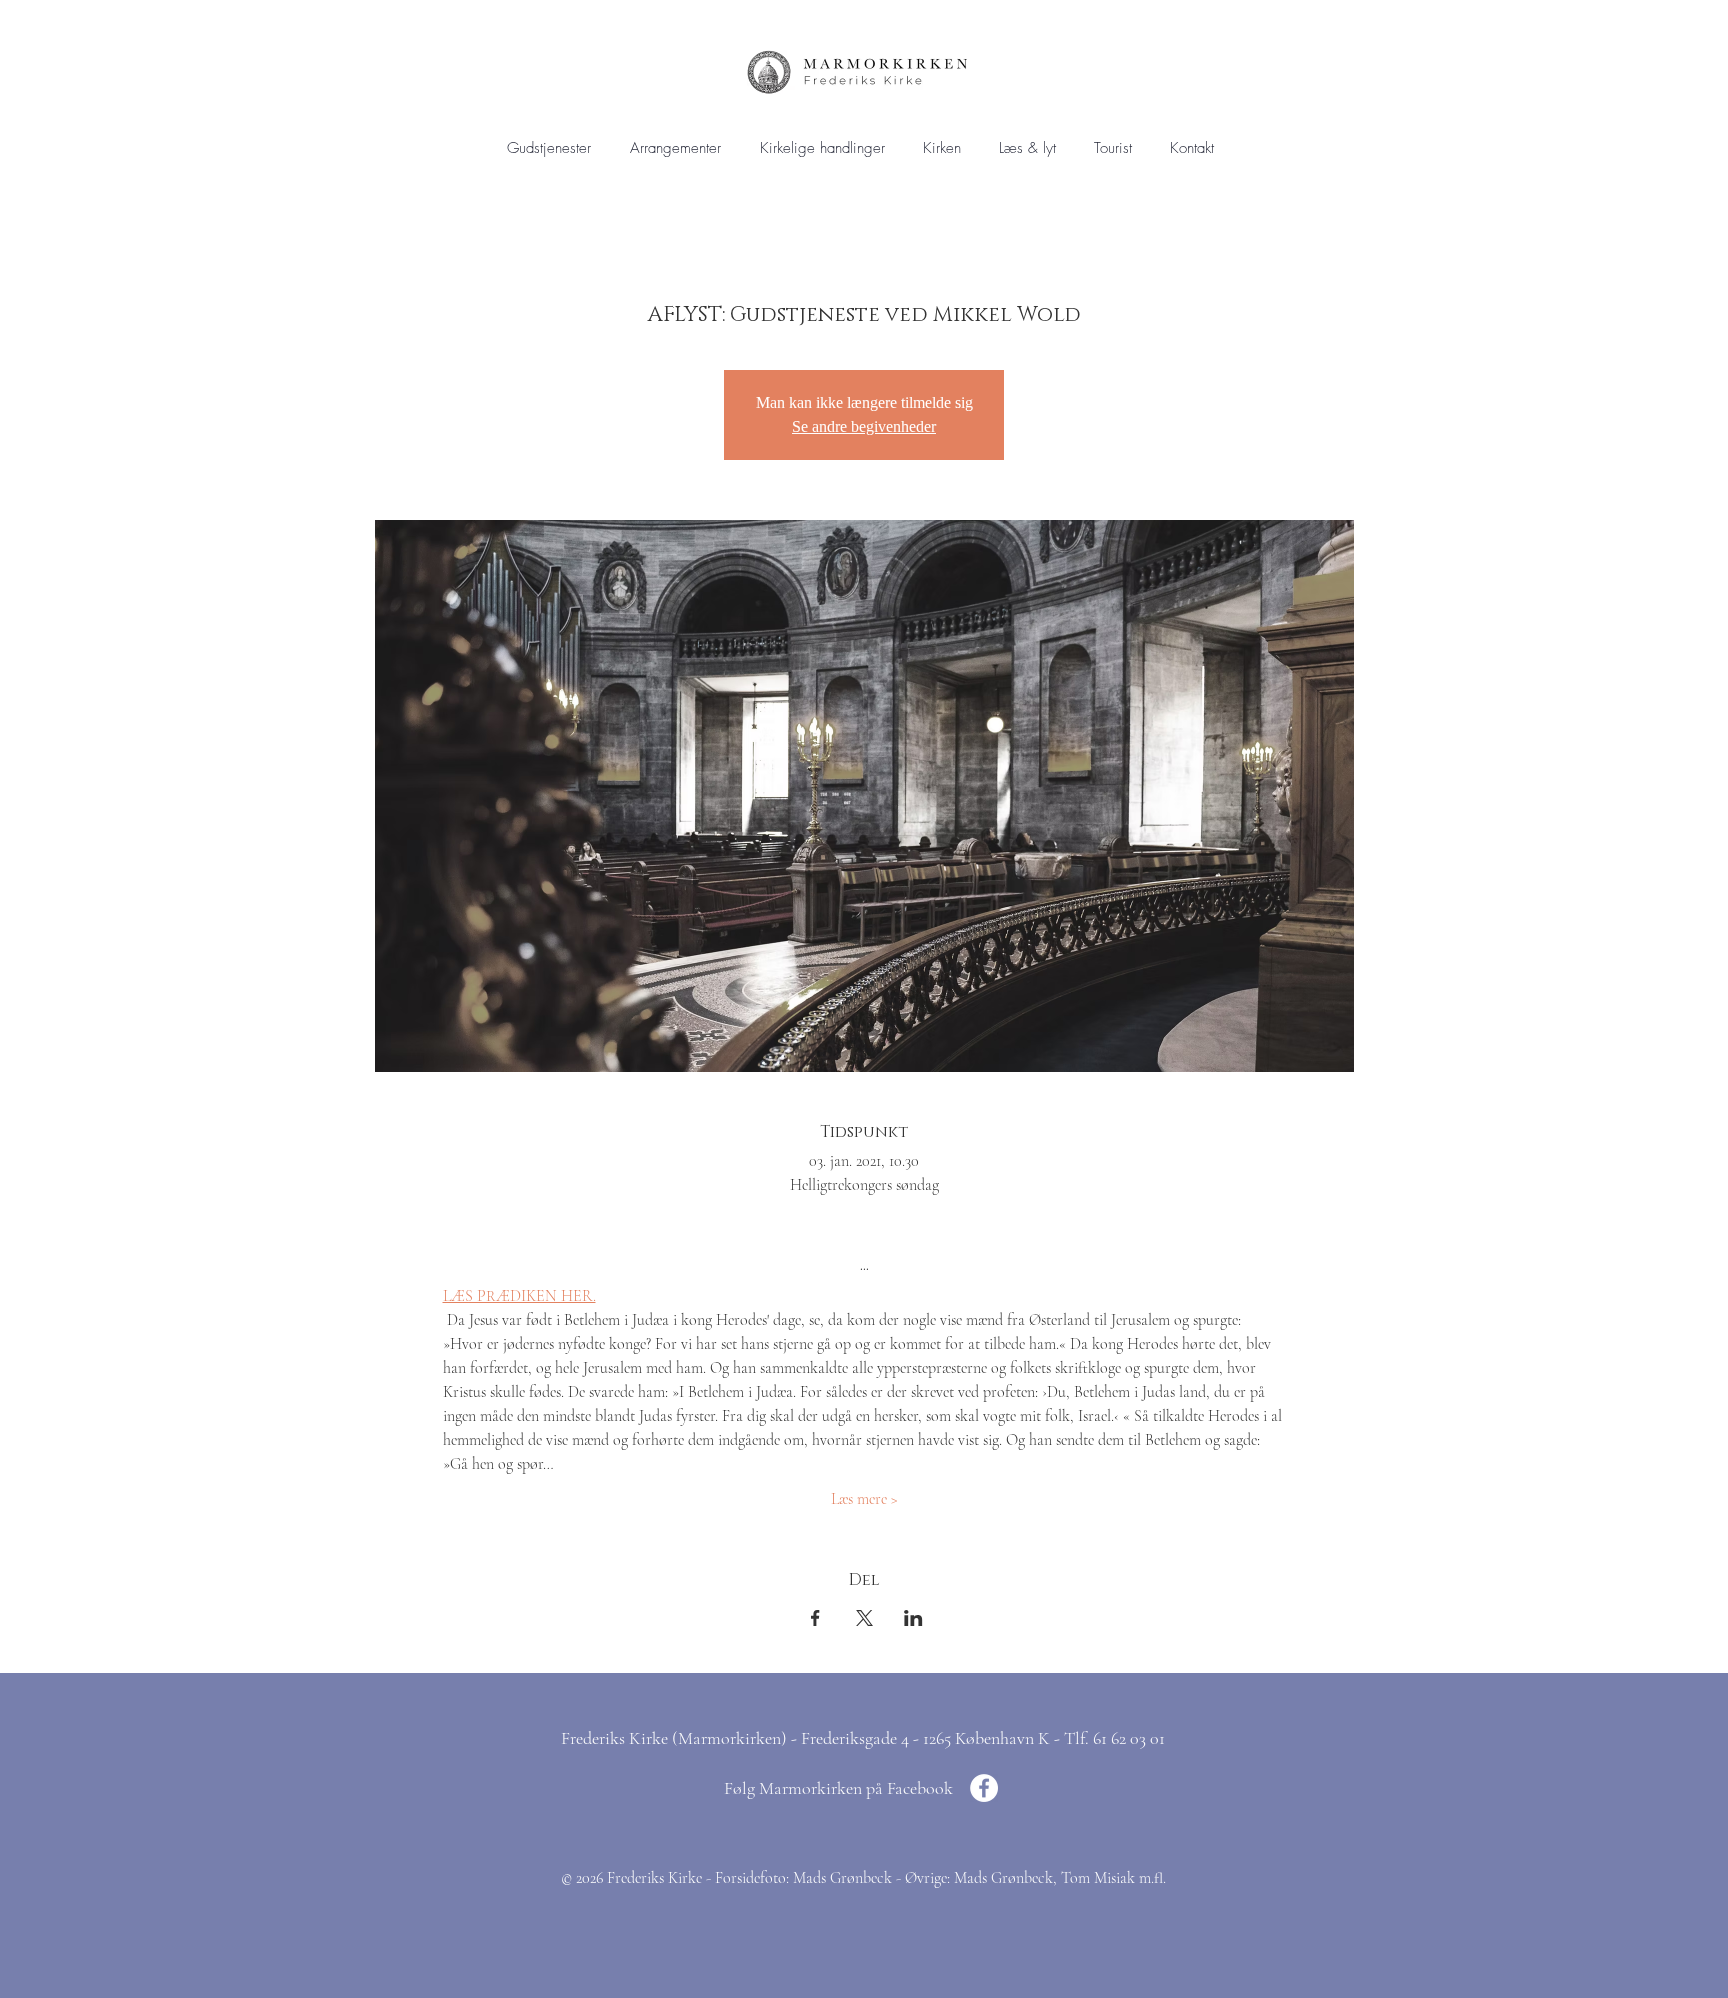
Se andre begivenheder (864, 426)
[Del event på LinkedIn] (913, 1618)
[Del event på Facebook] (815, 1618)
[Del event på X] (864, 1618)
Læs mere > (864, 1499)
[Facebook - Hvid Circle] (984, 1788)
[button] (822, 148)
